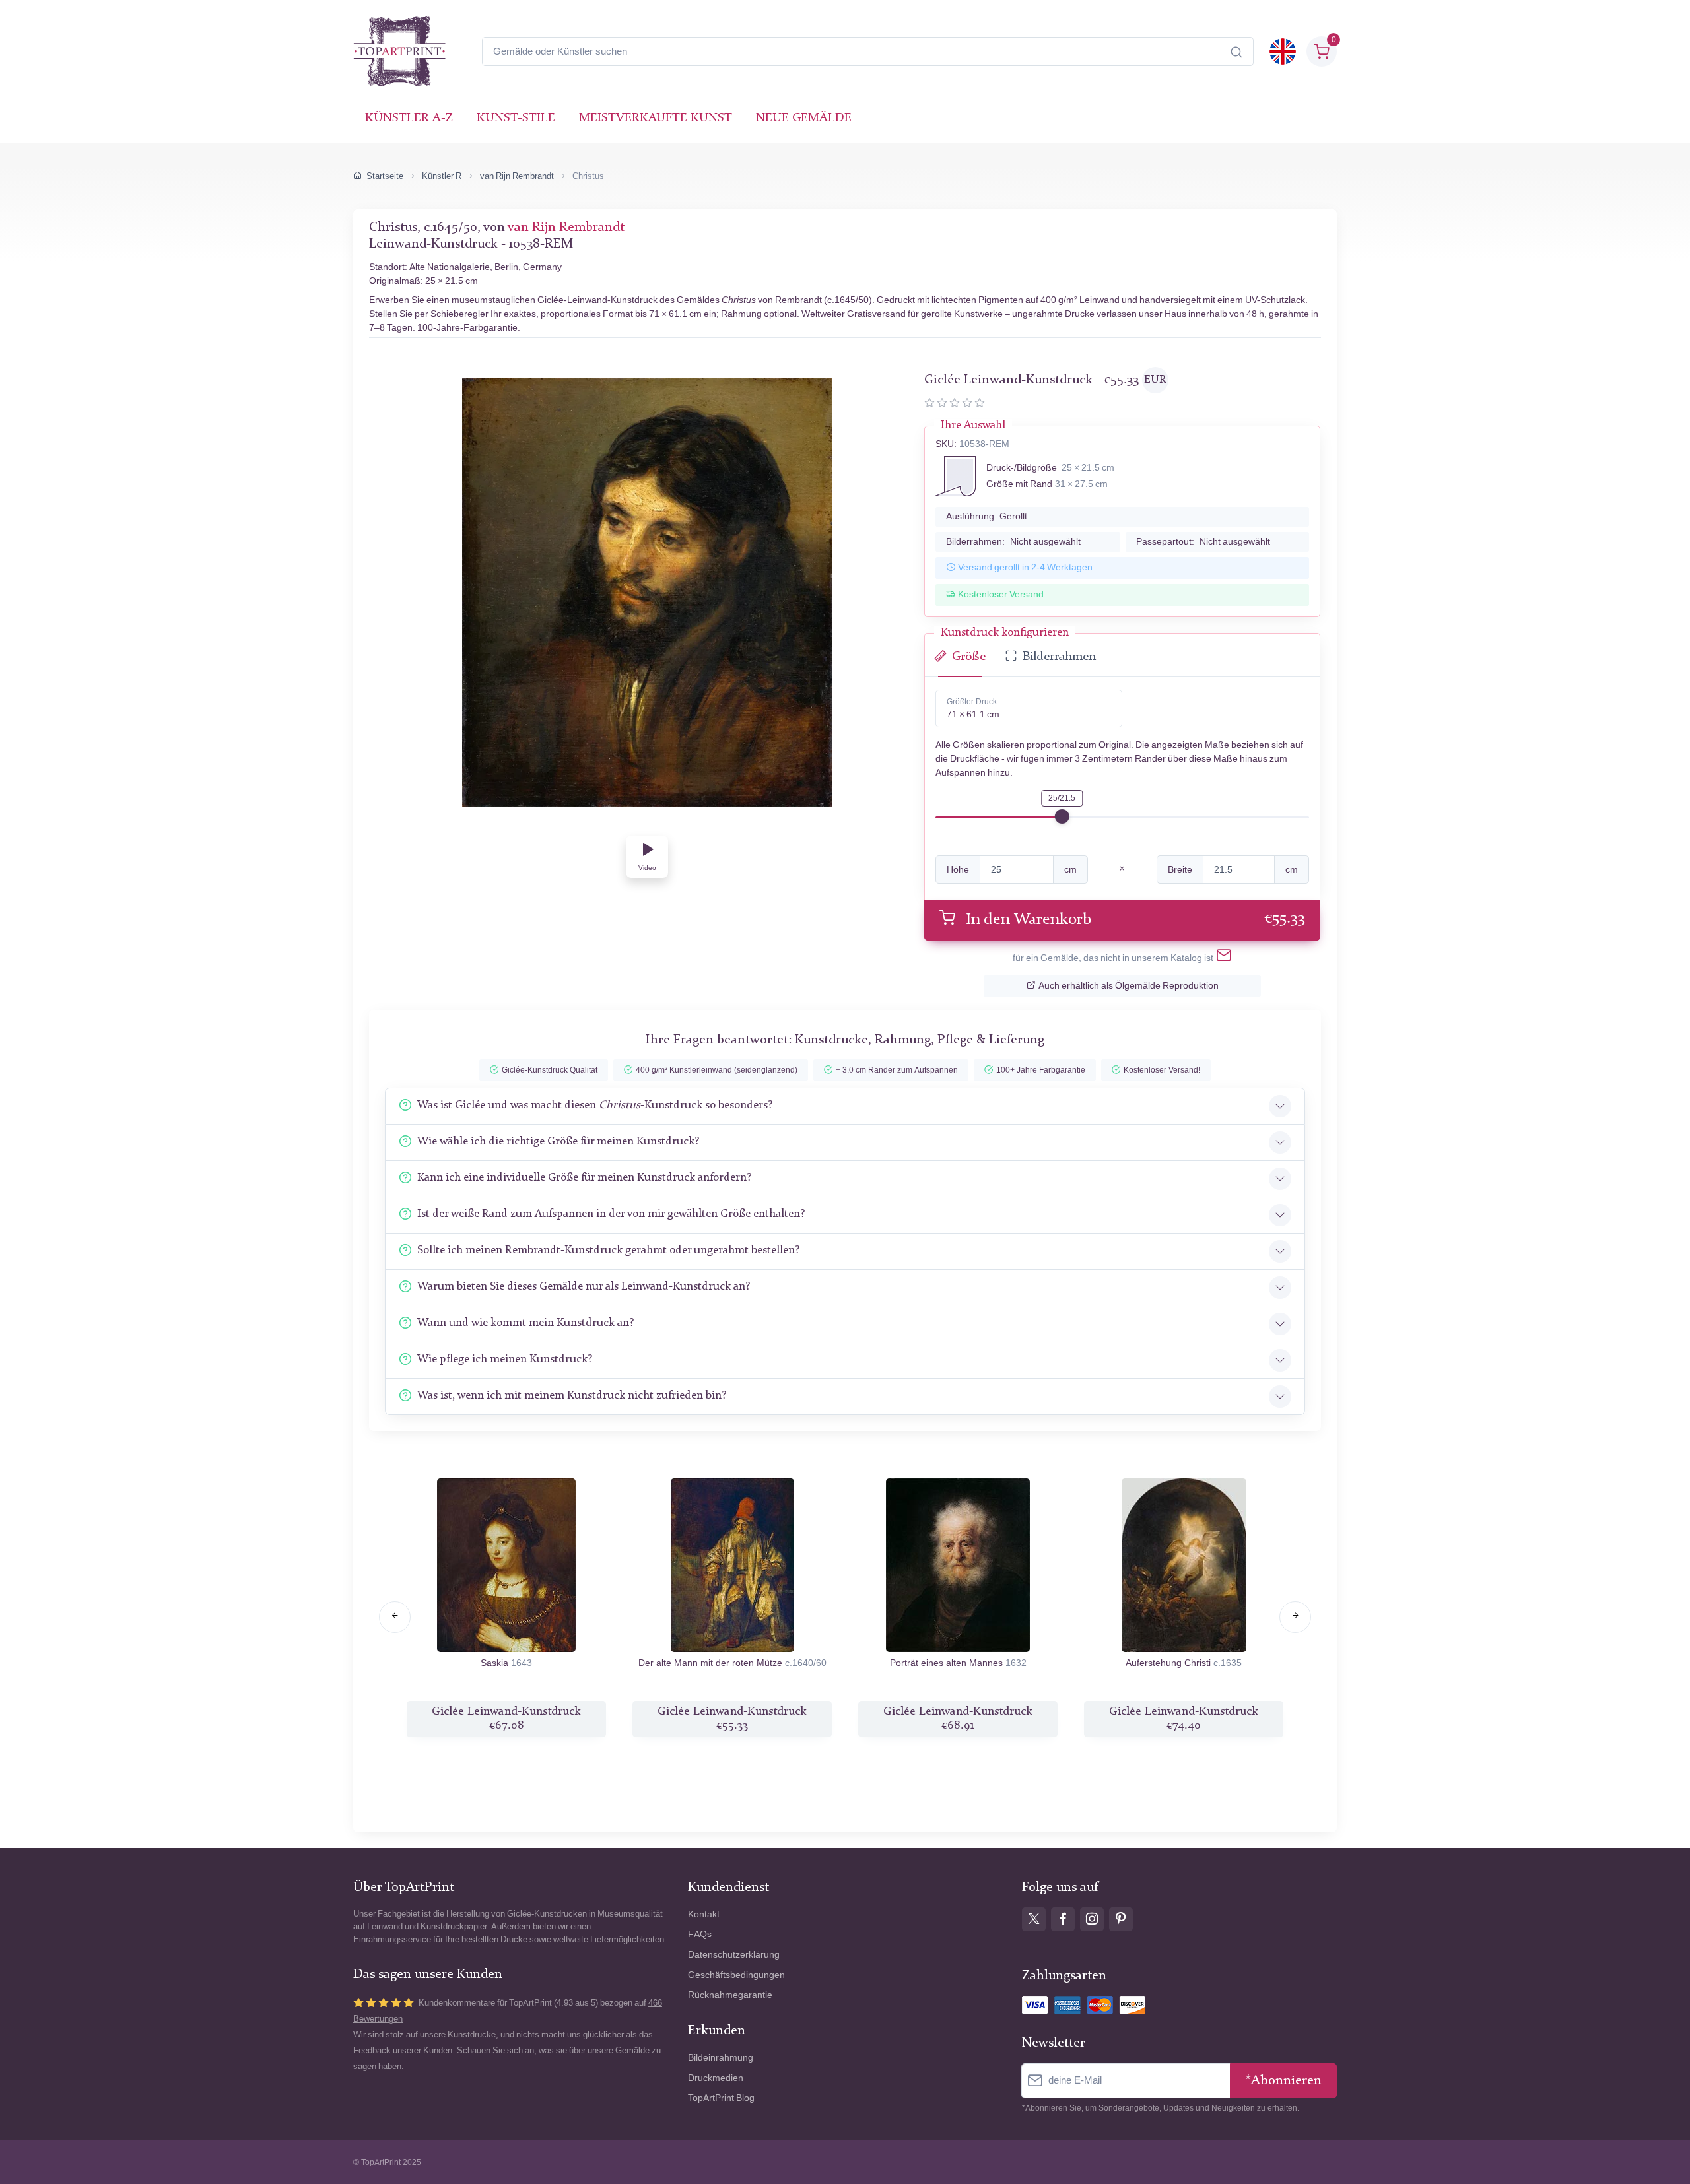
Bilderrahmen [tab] (1059, 657)
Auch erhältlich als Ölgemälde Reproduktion (1129, 986)
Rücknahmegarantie (730, 1995)
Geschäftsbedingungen (736, 1975)
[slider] (1062, 816)
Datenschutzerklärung (734, 1955)
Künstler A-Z (409, 118)
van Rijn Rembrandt (517, 176)
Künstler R (442, 176)
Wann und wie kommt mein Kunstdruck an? (525, 1323)
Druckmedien (716, 2078)
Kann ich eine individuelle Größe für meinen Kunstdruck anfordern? (584, 1178)
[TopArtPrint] (399, 51)
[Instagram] (1092, 1919)
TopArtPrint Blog (721, 2098)
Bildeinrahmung (721, 2058)
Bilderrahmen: (1013, 542)
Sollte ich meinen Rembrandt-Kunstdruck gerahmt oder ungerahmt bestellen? (608, 1250)
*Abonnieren (1283, 2081)
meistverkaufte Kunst (656, 118)
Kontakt (704, 1914)
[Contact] (1224, 958)
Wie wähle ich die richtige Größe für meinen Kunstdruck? (558, 1142)
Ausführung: (987, 516)
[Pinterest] (1121, 1919)
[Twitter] (1034, 1919)
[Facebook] (1063, 1919)
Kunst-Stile (516, 118)
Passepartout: (1203, 542)
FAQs (700, 1934)
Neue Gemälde (804, 118)
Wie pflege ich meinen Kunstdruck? (505, 1359)
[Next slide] (1295, 1617)
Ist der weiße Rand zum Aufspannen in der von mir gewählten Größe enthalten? (611, 1214)
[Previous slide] (395, 1617)
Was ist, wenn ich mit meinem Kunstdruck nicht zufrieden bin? (572, 1396)
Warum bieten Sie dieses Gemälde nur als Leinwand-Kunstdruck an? (584, 1287)
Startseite (385, 176)
